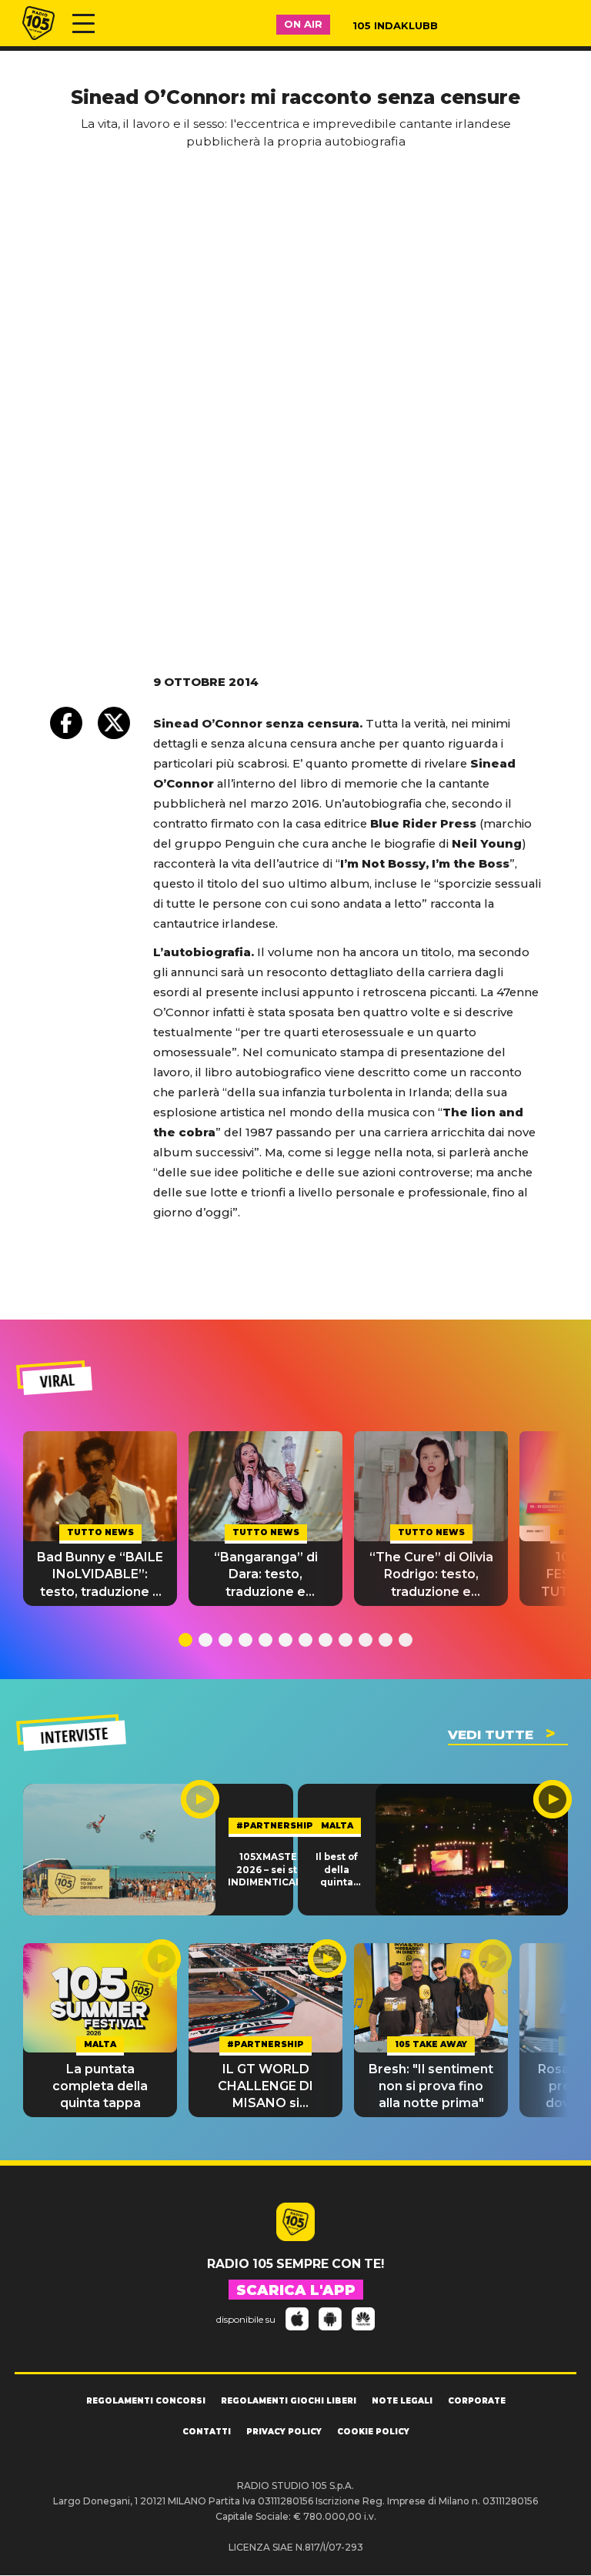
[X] (114, 723)
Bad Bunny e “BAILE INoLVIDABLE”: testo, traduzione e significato (100, 1575)
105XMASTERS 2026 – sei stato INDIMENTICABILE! (274, 1870)
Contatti (207, 2432)
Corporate (477, 2401)
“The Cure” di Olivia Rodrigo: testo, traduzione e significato (431, 1575)
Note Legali (402, 2401)
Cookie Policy (373, 2432)
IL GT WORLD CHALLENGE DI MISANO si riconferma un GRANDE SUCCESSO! (265, 2087)
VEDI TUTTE (491, 1735)
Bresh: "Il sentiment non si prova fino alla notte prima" (431, 2086)
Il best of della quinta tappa (337, 1870)
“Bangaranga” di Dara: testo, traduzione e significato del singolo (266, 1575)
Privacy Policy (284, 2432)
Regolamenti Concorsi (146, 2401)
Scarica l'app (296, 2290)
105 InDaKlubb (395, 25)
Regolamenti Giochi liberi (289, 2401)
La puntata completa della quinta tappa (100, 2086)
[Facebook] (66, 723)
